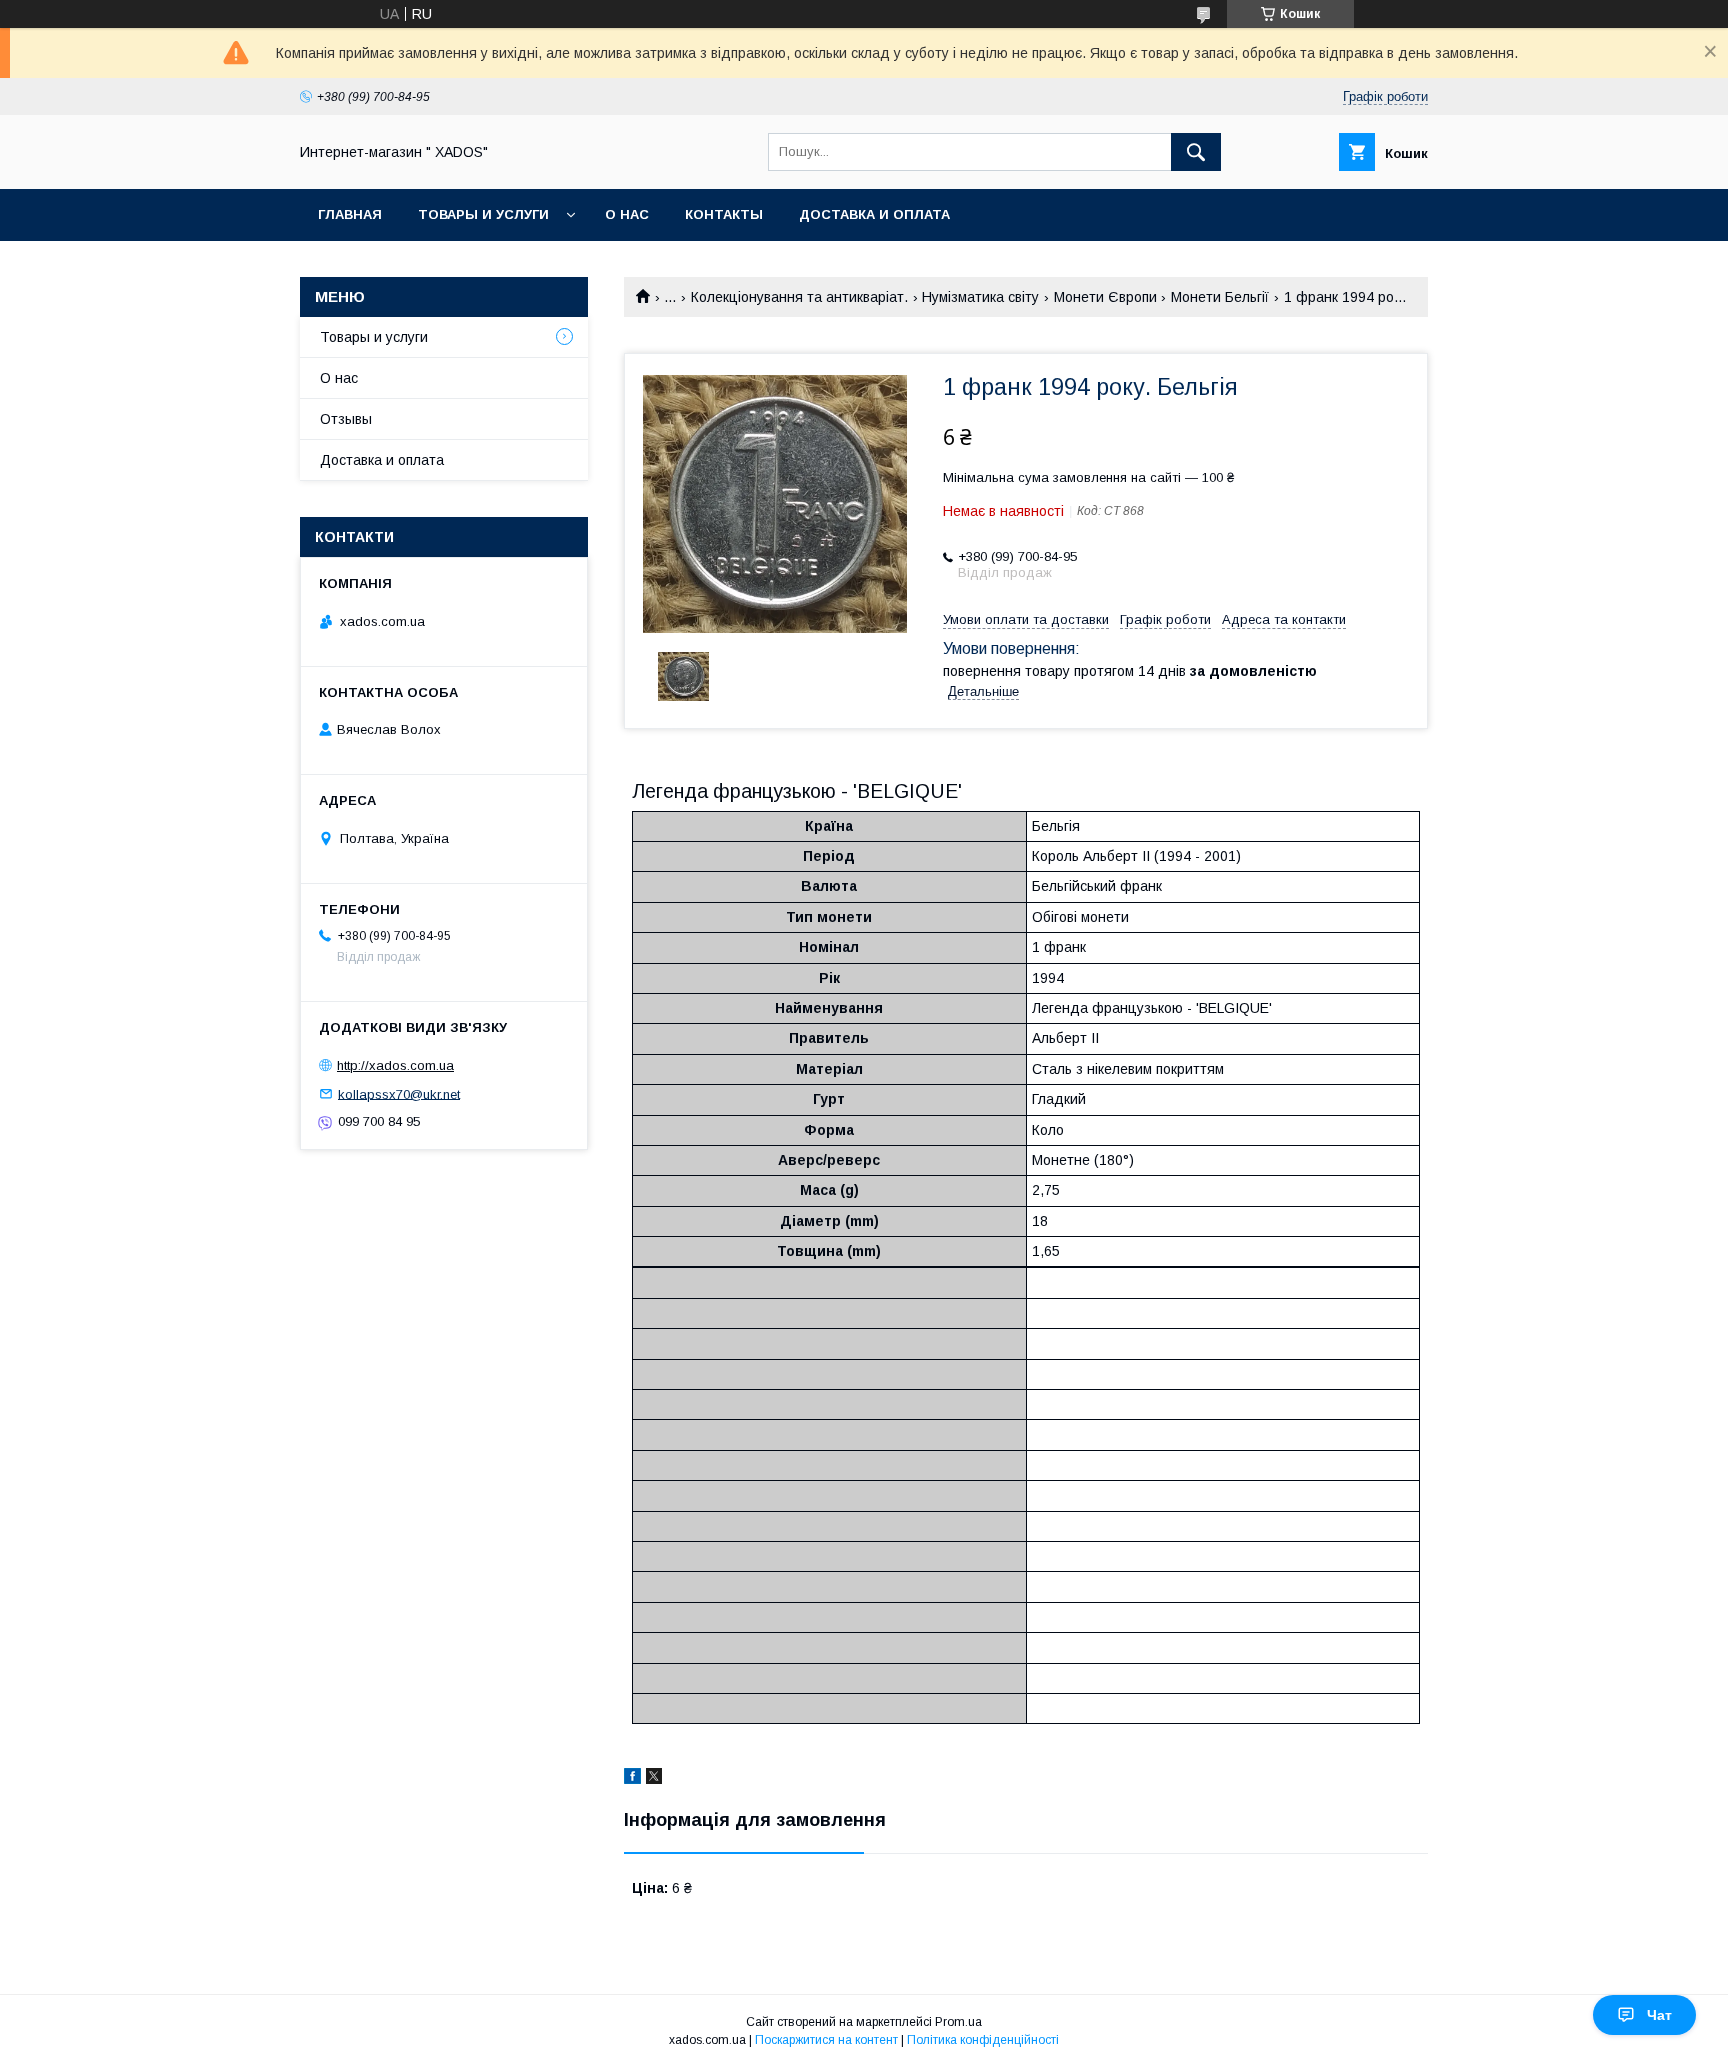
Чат (1659, 2015)
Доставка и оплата (874, 214)
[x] (654, 1779)
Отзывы (346, 419)
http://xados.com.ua (395, 1065)
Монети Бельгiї (1220, 297)
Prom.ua (958, 2022)
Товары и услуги (483, 214)
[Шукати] (1196, 152)
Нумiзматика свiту (980, 297)
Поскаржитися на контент (826, 2040)
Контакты (724, 214)
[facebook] (632, 1779)
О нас (627, 214)
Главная (350, 214)
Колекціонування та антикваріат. (799, 297)
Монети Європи (1105, 297)
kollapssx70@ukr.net (399, 1093)
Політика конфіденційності (983, 2040)
